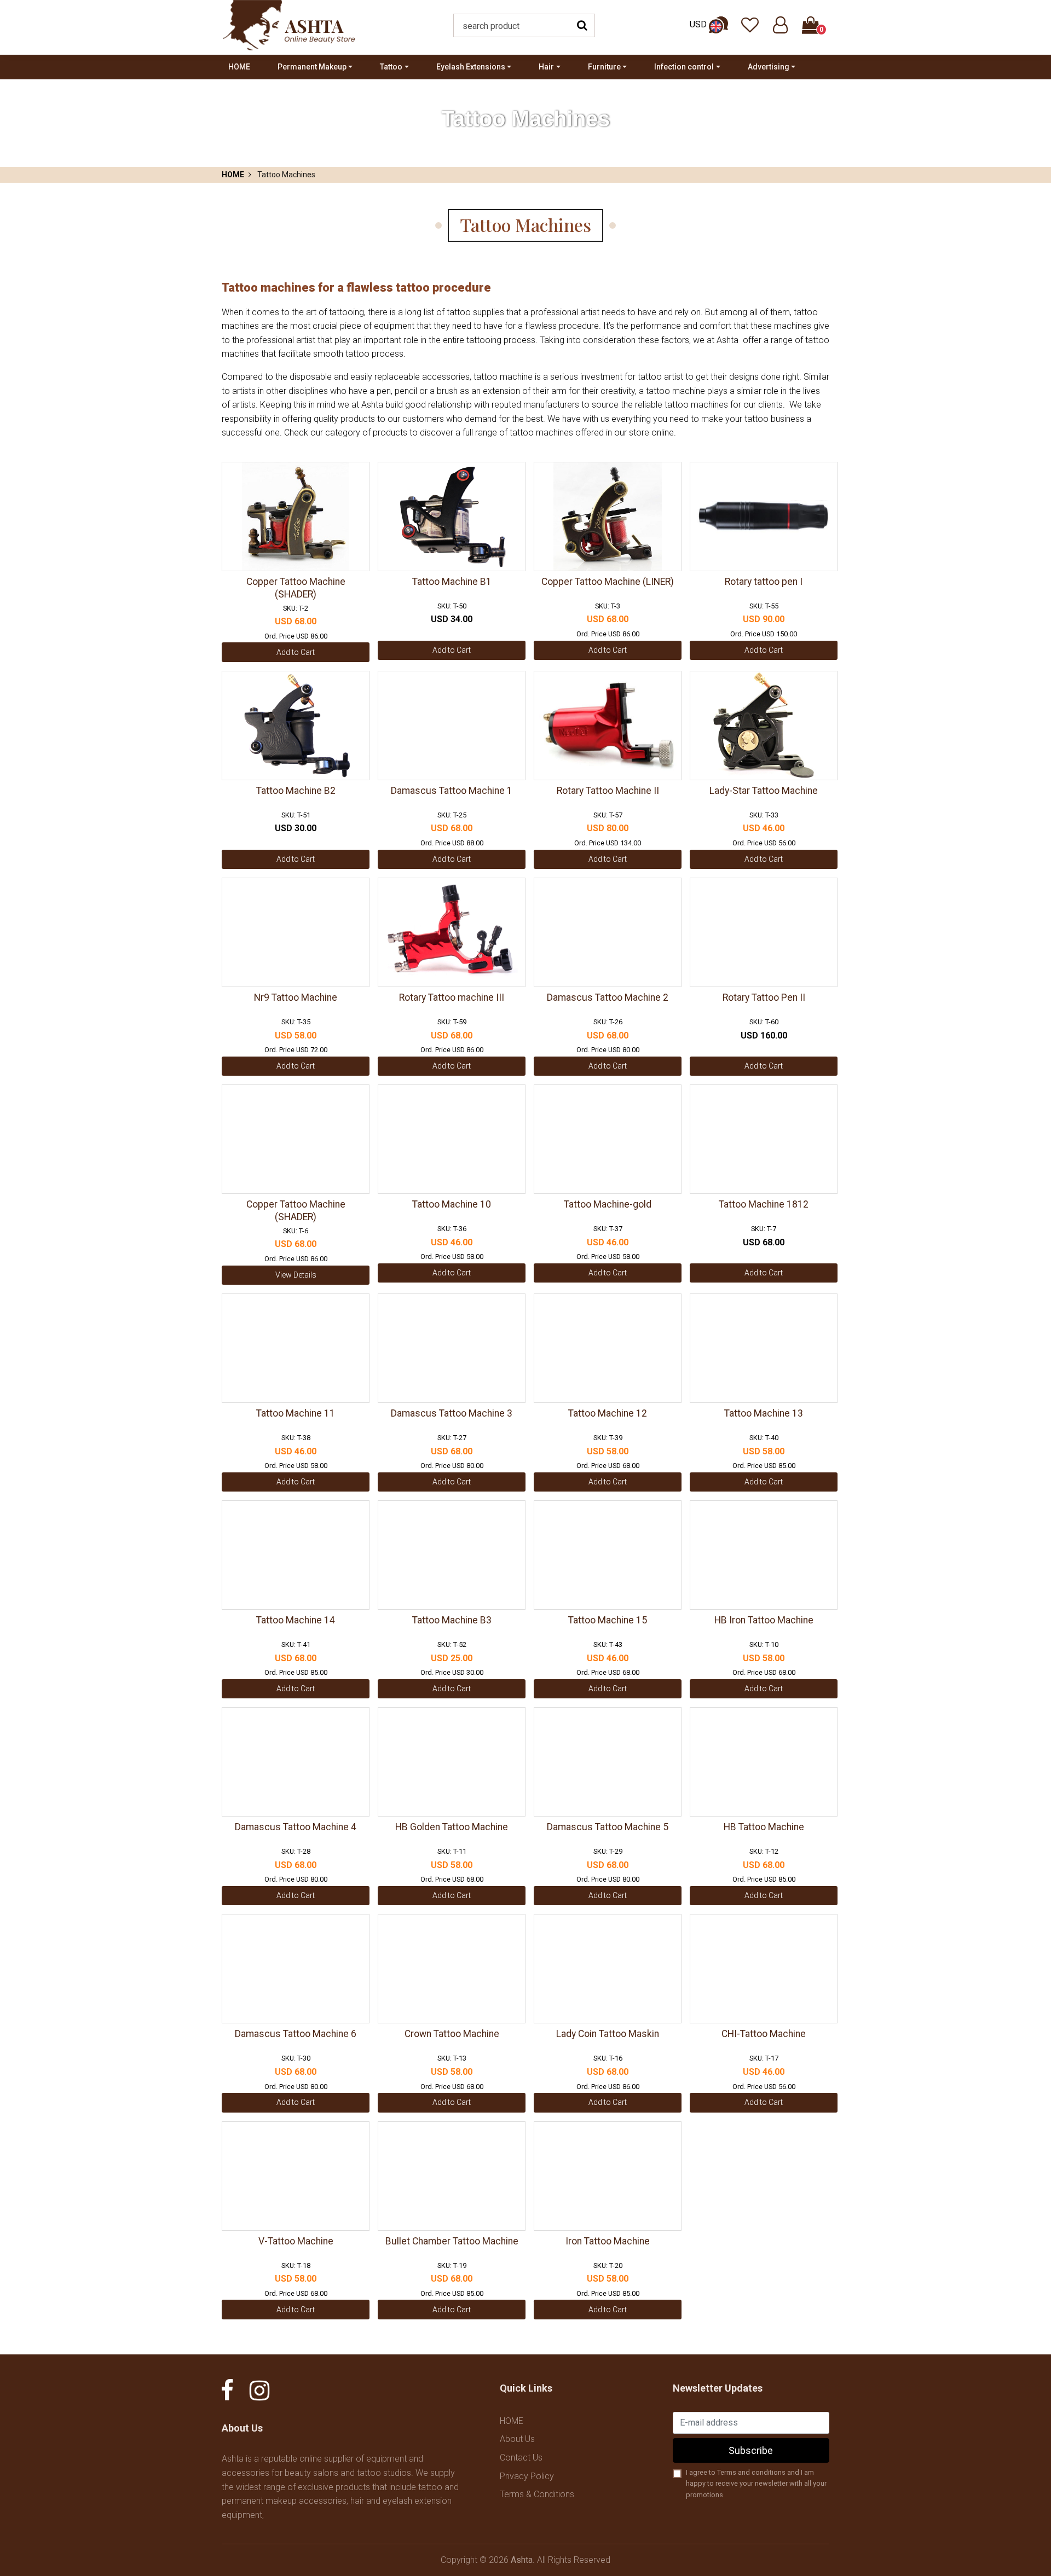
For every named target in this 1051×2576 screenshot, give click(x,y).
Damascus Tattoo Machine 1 (452, 791)
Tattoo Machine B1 (452, 582)
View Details (296, 1275)
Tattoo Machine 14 (296, 1620)
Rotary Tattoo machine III (452, 997)
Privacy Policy (527, 2476)
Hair (546, 67)
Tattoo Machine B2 (296, 791)
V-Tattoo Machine (296, 2241)
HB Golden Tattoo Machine (452, 1827)
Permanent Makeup (312, 67)
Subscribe (751, 2450)
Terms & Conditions (537, 2494)
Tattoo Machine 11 (296, 1413)
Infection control (684, 67)
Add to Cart (296, 652)
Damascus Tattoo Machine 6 (296, 2034)
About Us (517, 2439)
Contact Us (521, 2458)
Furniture (604, 67)
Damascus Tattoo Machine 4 (296, 1827)
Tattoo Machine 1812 (764, 1204)
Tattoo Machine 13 (764, 1413)
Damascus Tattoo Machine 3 (452, 1413)
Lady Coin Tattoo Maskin (608, 2034)
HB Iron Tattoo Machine (764, 1620)
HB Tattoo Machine (764, 1827)
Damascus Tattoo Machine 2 (608, 997)
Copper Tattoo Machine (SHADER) (296, 588)
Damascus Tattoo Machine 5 (608, 1827)
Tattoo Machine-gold (608, 1204)
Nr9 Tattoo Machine (296, 997)
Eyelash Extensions (471, 67)
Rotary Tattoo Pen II (764, 997)
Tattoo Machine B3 (452, 1620)
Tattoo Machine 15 (608, 1620)
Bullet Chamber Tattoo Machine (452, 2241)
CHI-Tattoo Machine (764, 2034)
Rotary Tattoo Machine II (608, 791)
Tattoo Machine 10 (452, 1204)
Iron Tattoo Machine (608, 2241)
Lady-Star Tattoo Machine (764, 791)
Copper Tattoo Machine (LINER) (608, 582)
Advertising (769, 67)
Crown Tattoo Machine (452, 2034)
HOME (239, 67)
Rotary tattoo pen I (764, 582)
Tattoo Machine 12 (608, 1413)
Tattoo (391, 67)
